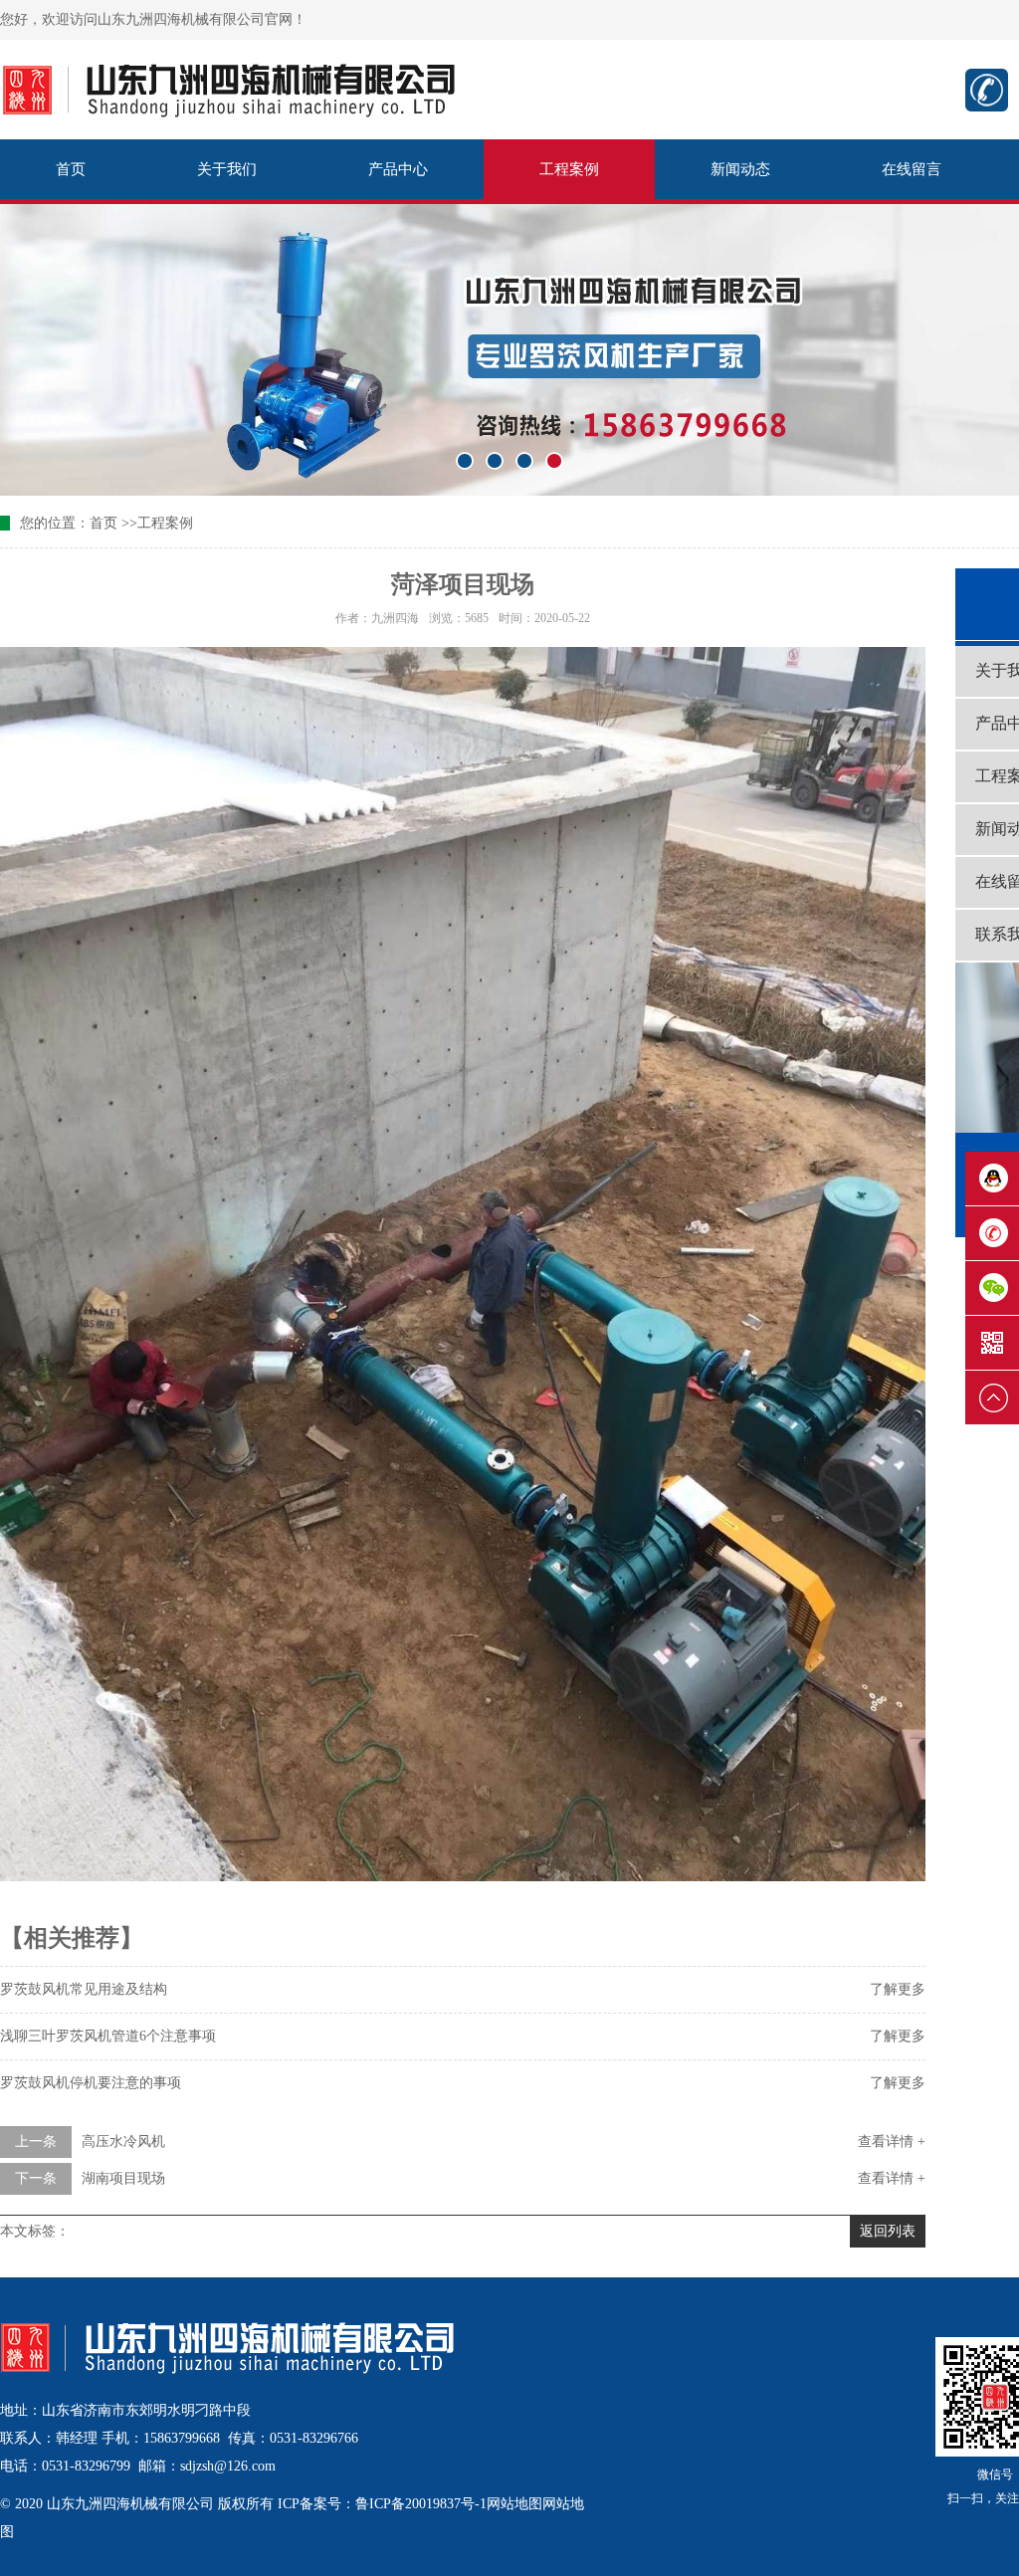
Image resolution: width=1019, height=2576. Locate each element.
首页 (71, 169)
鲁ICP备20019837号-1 (421, 2504)
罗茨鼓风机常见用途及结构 (84, 1989)
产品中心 (398, 169)
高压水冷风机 (123, 2142)
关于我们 (227, 169)
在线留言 (912, 169)
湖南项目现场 (123, 2178)
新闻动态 (740, 169)
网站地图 (514, 2504)
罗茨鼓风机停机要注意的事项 (91, 2083)
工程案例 (569, 169)
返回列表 (888, 2231)
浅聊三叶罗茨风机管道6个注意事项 (108, 2036)
